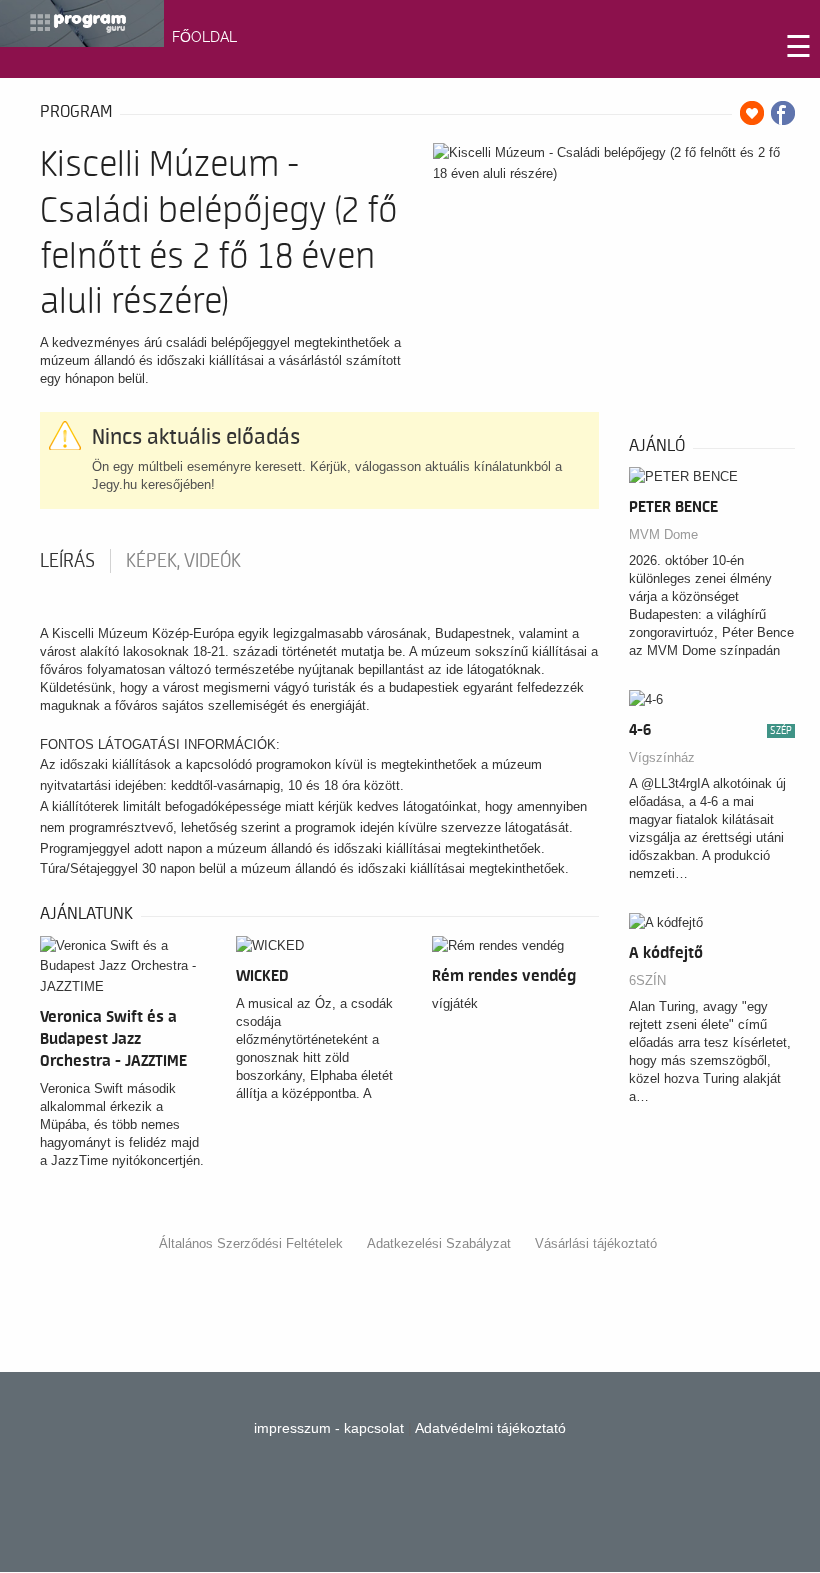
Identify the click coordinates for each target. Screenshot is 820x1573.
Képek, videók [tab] (183, 561)
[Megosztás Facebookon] (783, 113)
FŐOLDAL (204, 37)
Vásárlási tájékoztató (596, 1243)
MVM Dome (663, 534)
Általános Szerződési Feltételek (251, 1243)
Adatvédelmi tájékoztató (490, 1428)
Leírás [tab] (67, 561)
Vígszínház (662, 757)
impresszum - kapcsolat (329, 1428)
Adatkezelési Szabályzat (439, 1243)
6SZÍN (647, 980)
